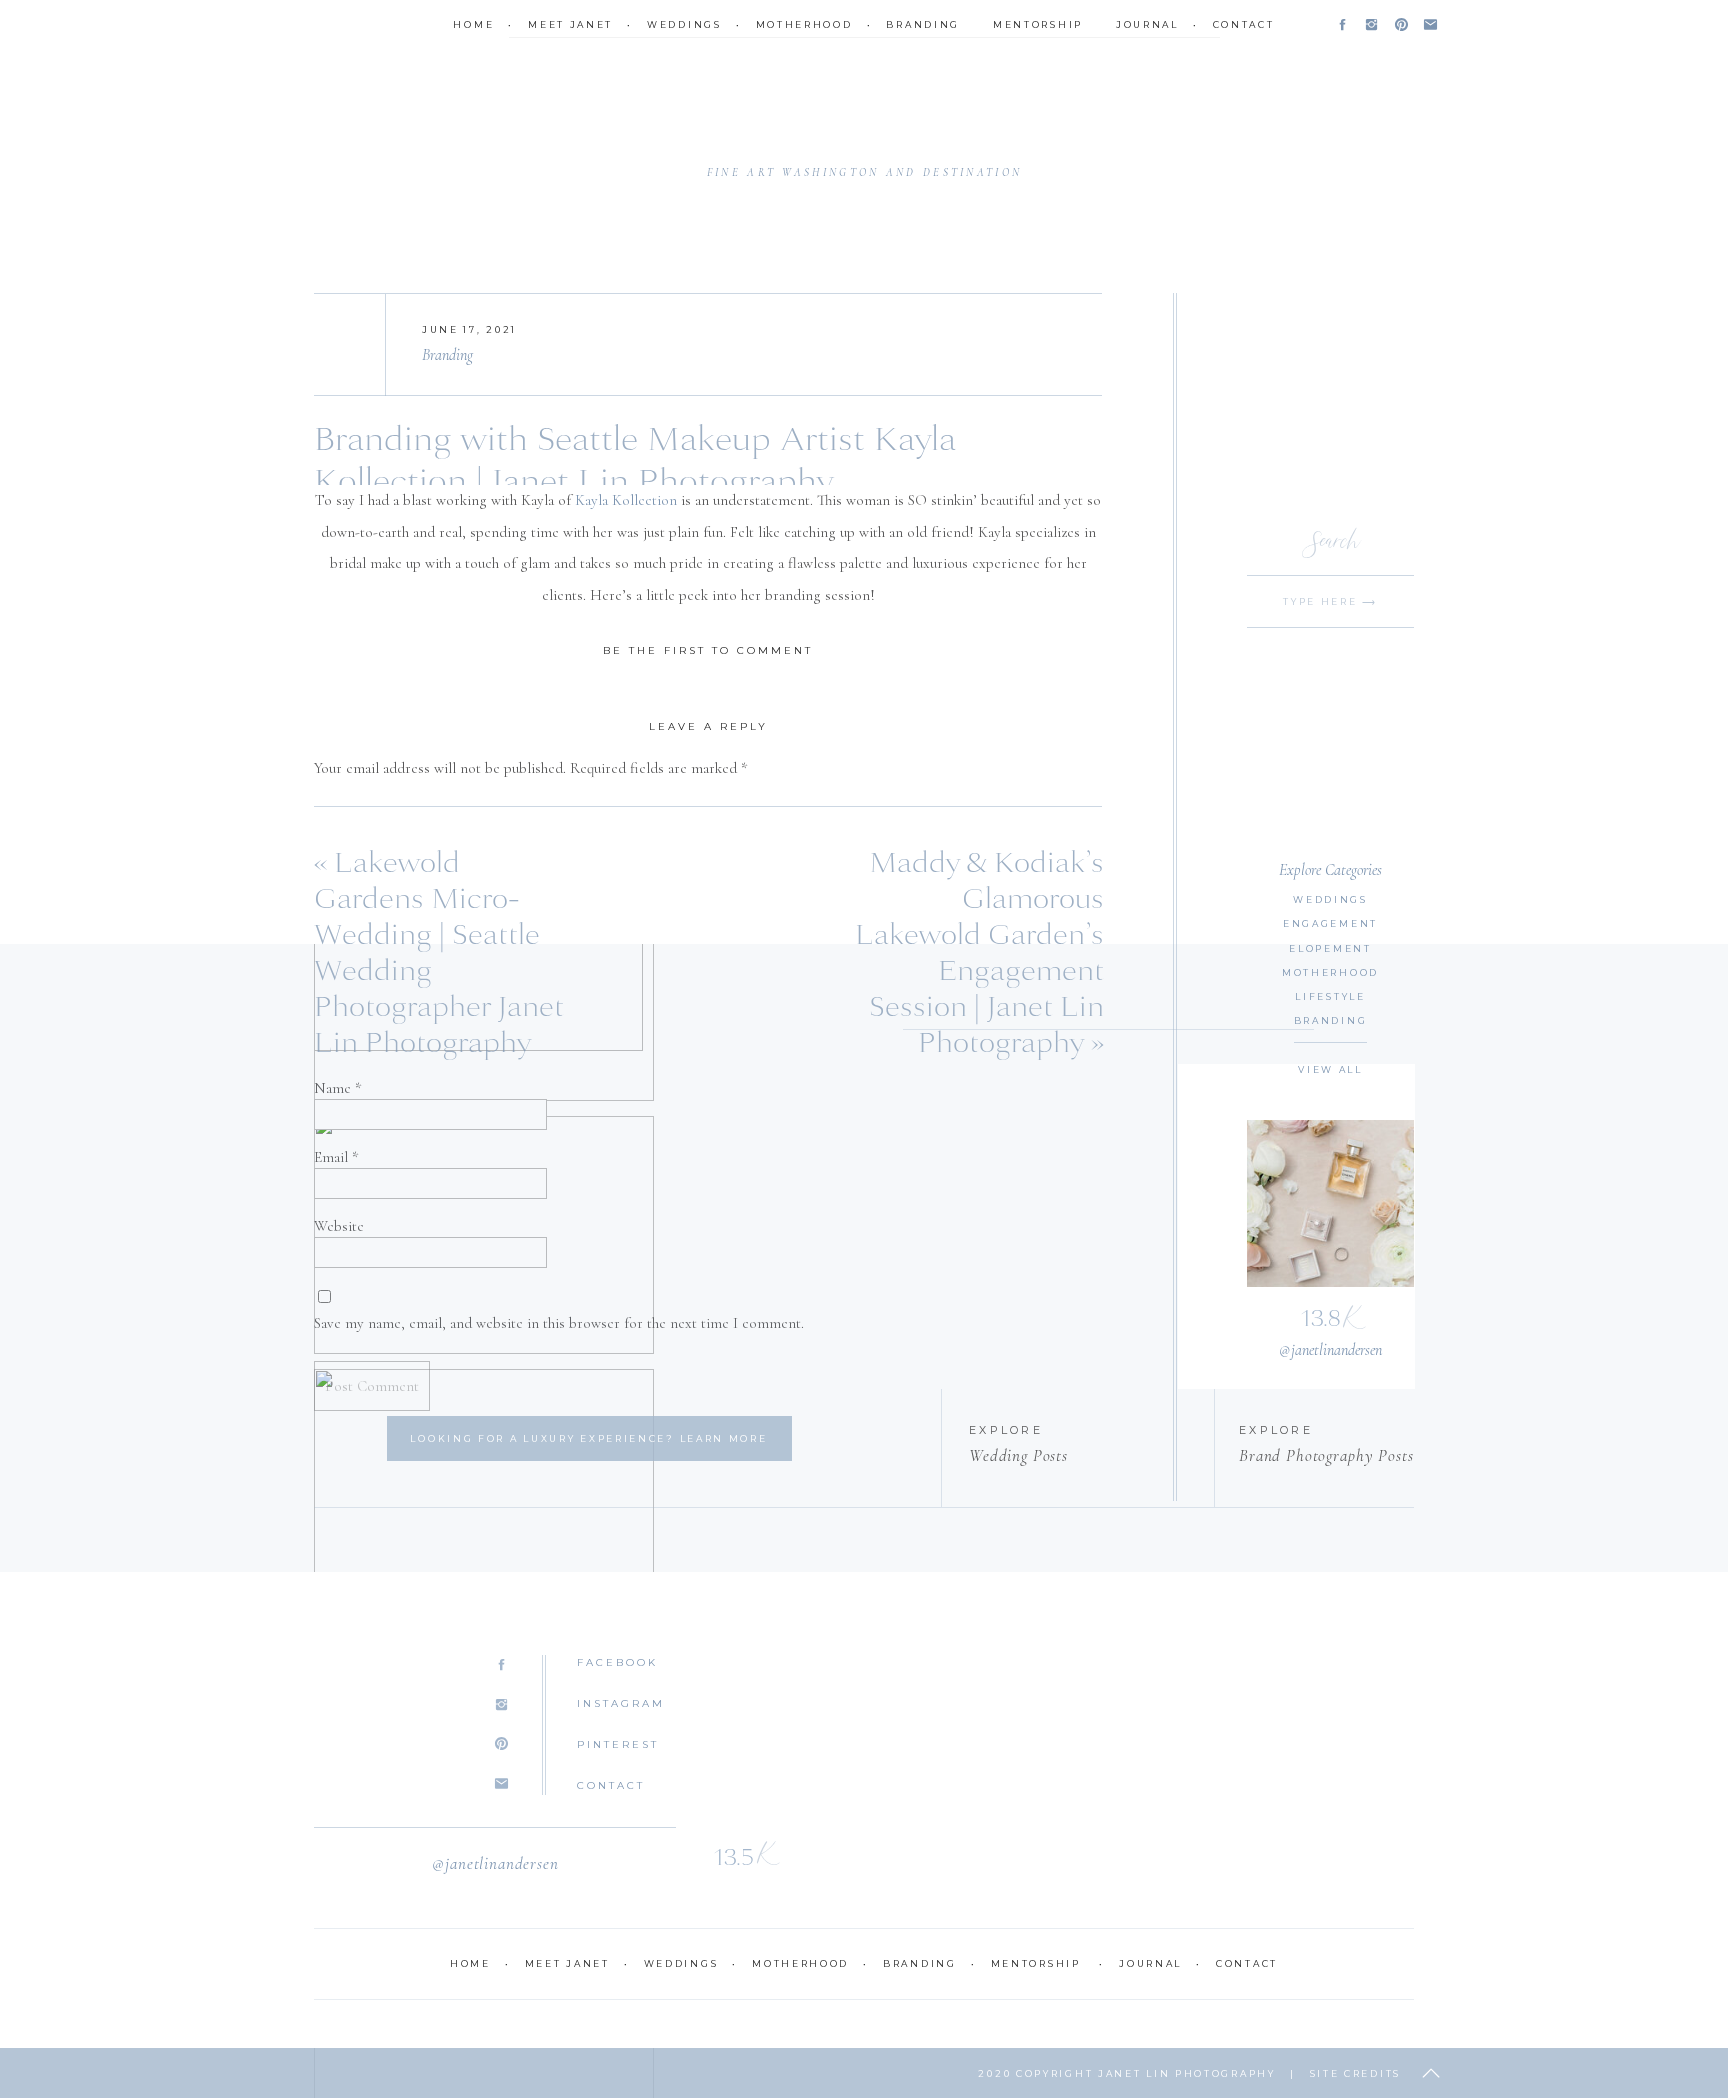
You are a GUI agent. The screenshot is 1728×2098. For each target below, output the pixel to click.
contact (1244, 24)
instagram (621, 1703)
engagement (1330, 923)
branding (923, 24)
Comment (350, 810)
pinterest (618, 1744)
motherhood (804, 24)
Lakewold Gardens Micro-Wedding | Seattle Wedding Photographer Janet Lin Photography (439, 953)
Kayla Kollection (626, 500)
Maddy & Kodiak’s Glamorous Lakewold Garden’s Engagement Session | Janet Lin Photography (979, 953)
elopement (1330, 948)
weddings (684, 24)
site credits (1355, 2073)
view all (1330, 1069)
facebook (617, 1662)
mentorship (1038, 24)
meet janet (570, 24)
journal (1147, 24)
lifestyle (1330, 996)
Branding (447, 355)
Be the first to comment (708, 650)
